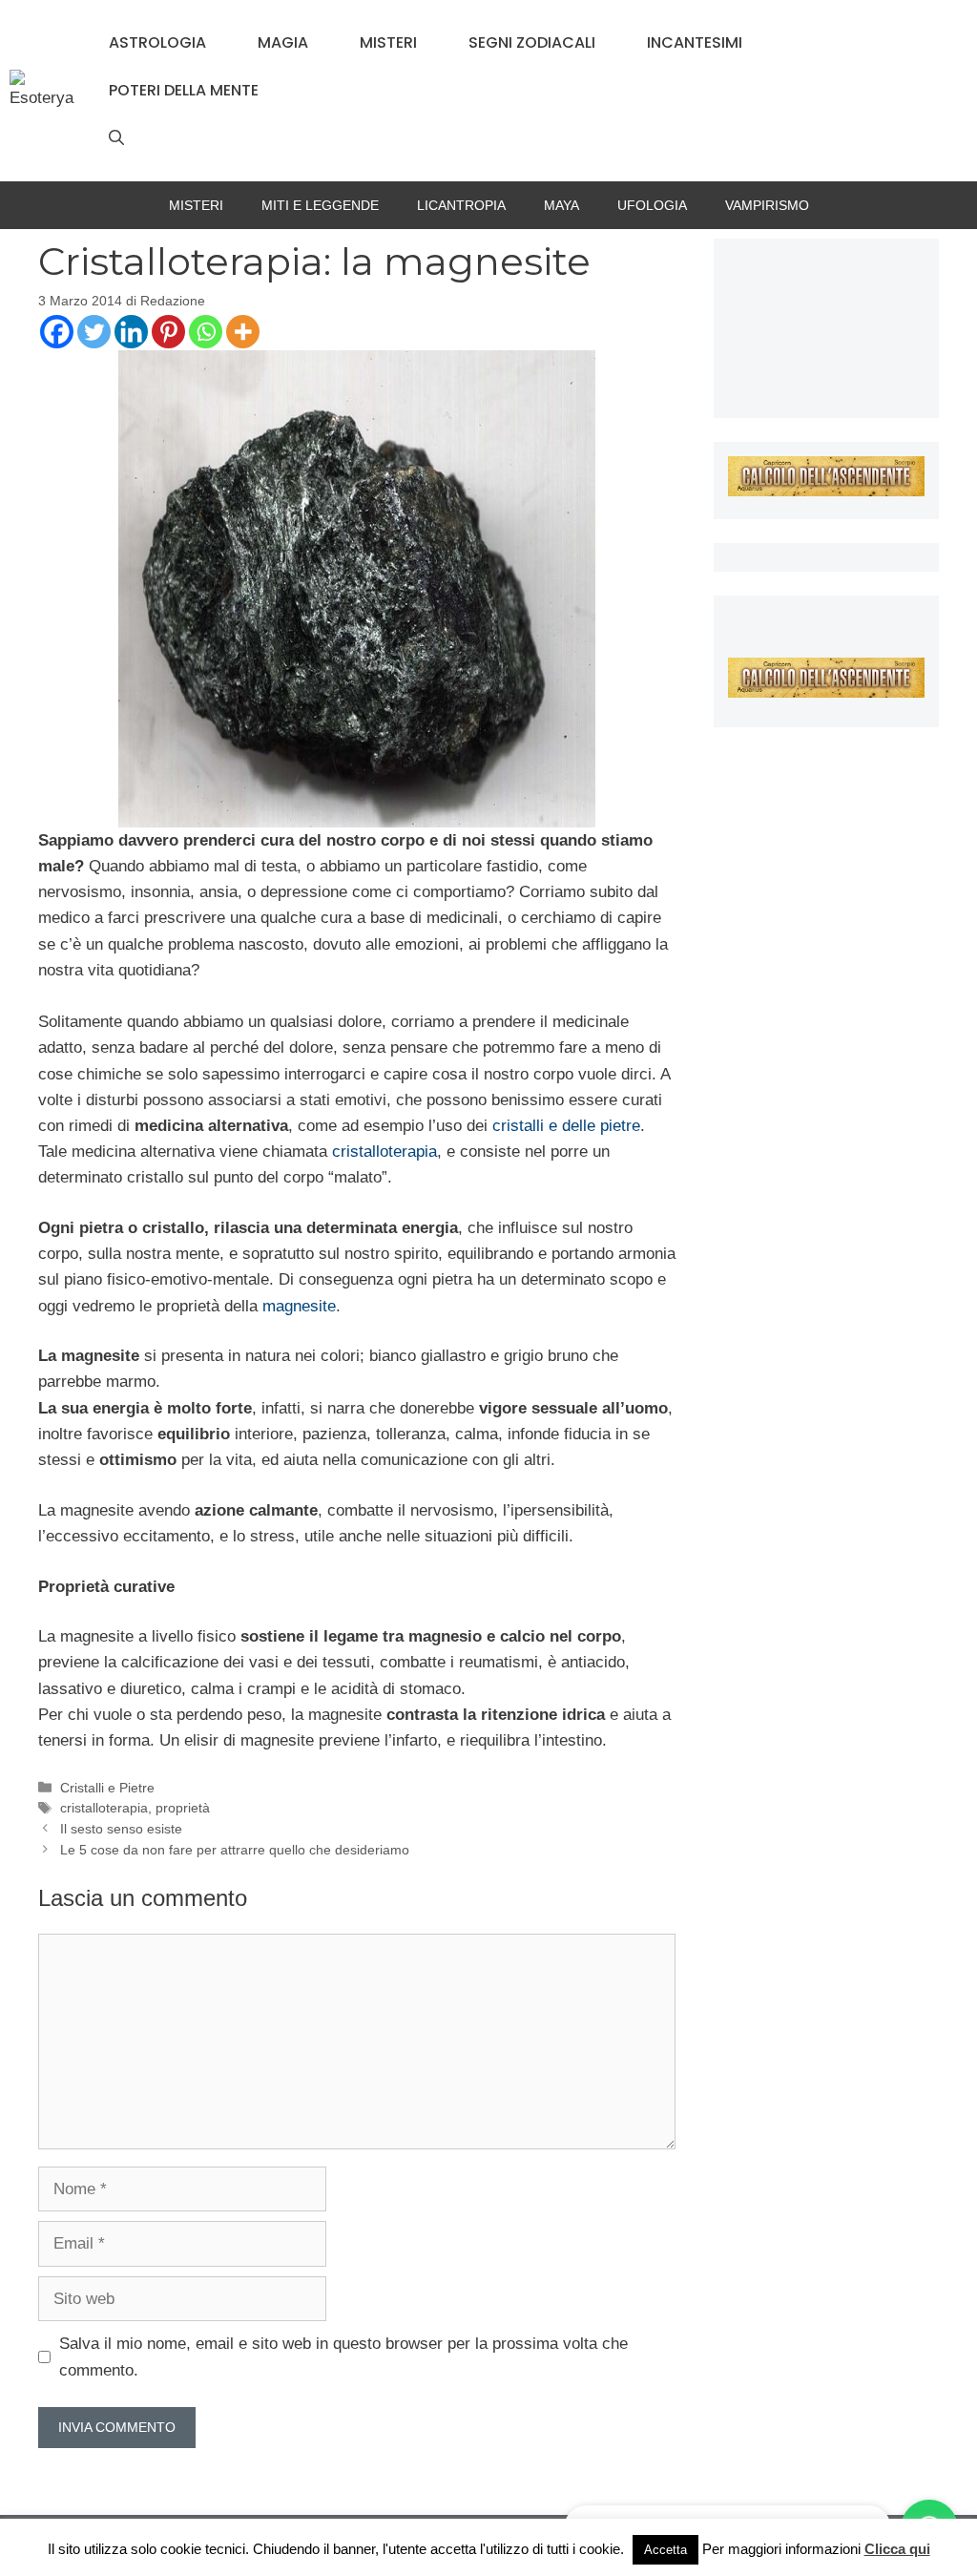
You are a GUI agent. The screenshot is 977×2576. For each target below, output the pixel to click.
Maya (561, 205)
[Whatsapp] (206, 332)
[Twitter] (94, 332)
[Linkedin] (131, 332)
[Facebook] (57, 332)
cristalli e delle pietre (566, 1126)
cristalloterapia (385, 1152)
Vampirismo (767, 205)
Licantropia (461, 205)
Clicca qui (897, 2549)
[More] (243, 332)
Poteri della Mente (184, 90)
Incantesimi (695, 42)
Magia (283, 42)
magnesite (299, 1306)
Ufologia (652, 205)
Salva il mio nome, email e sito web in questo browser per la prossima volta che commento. (343, 2356)
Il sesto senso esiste (121, 1829)
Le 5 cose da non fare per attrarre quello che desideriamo (235, 1850)
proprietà (183, 1808)
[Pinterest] (168, 332)
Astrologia (157, 42)
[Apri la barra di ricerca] (116, 138)
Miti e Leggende (320, 205)
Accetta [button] (665, 2550)
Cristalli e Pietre (107, 1788)
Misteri (388, 42)
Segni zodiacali (532, 42)
